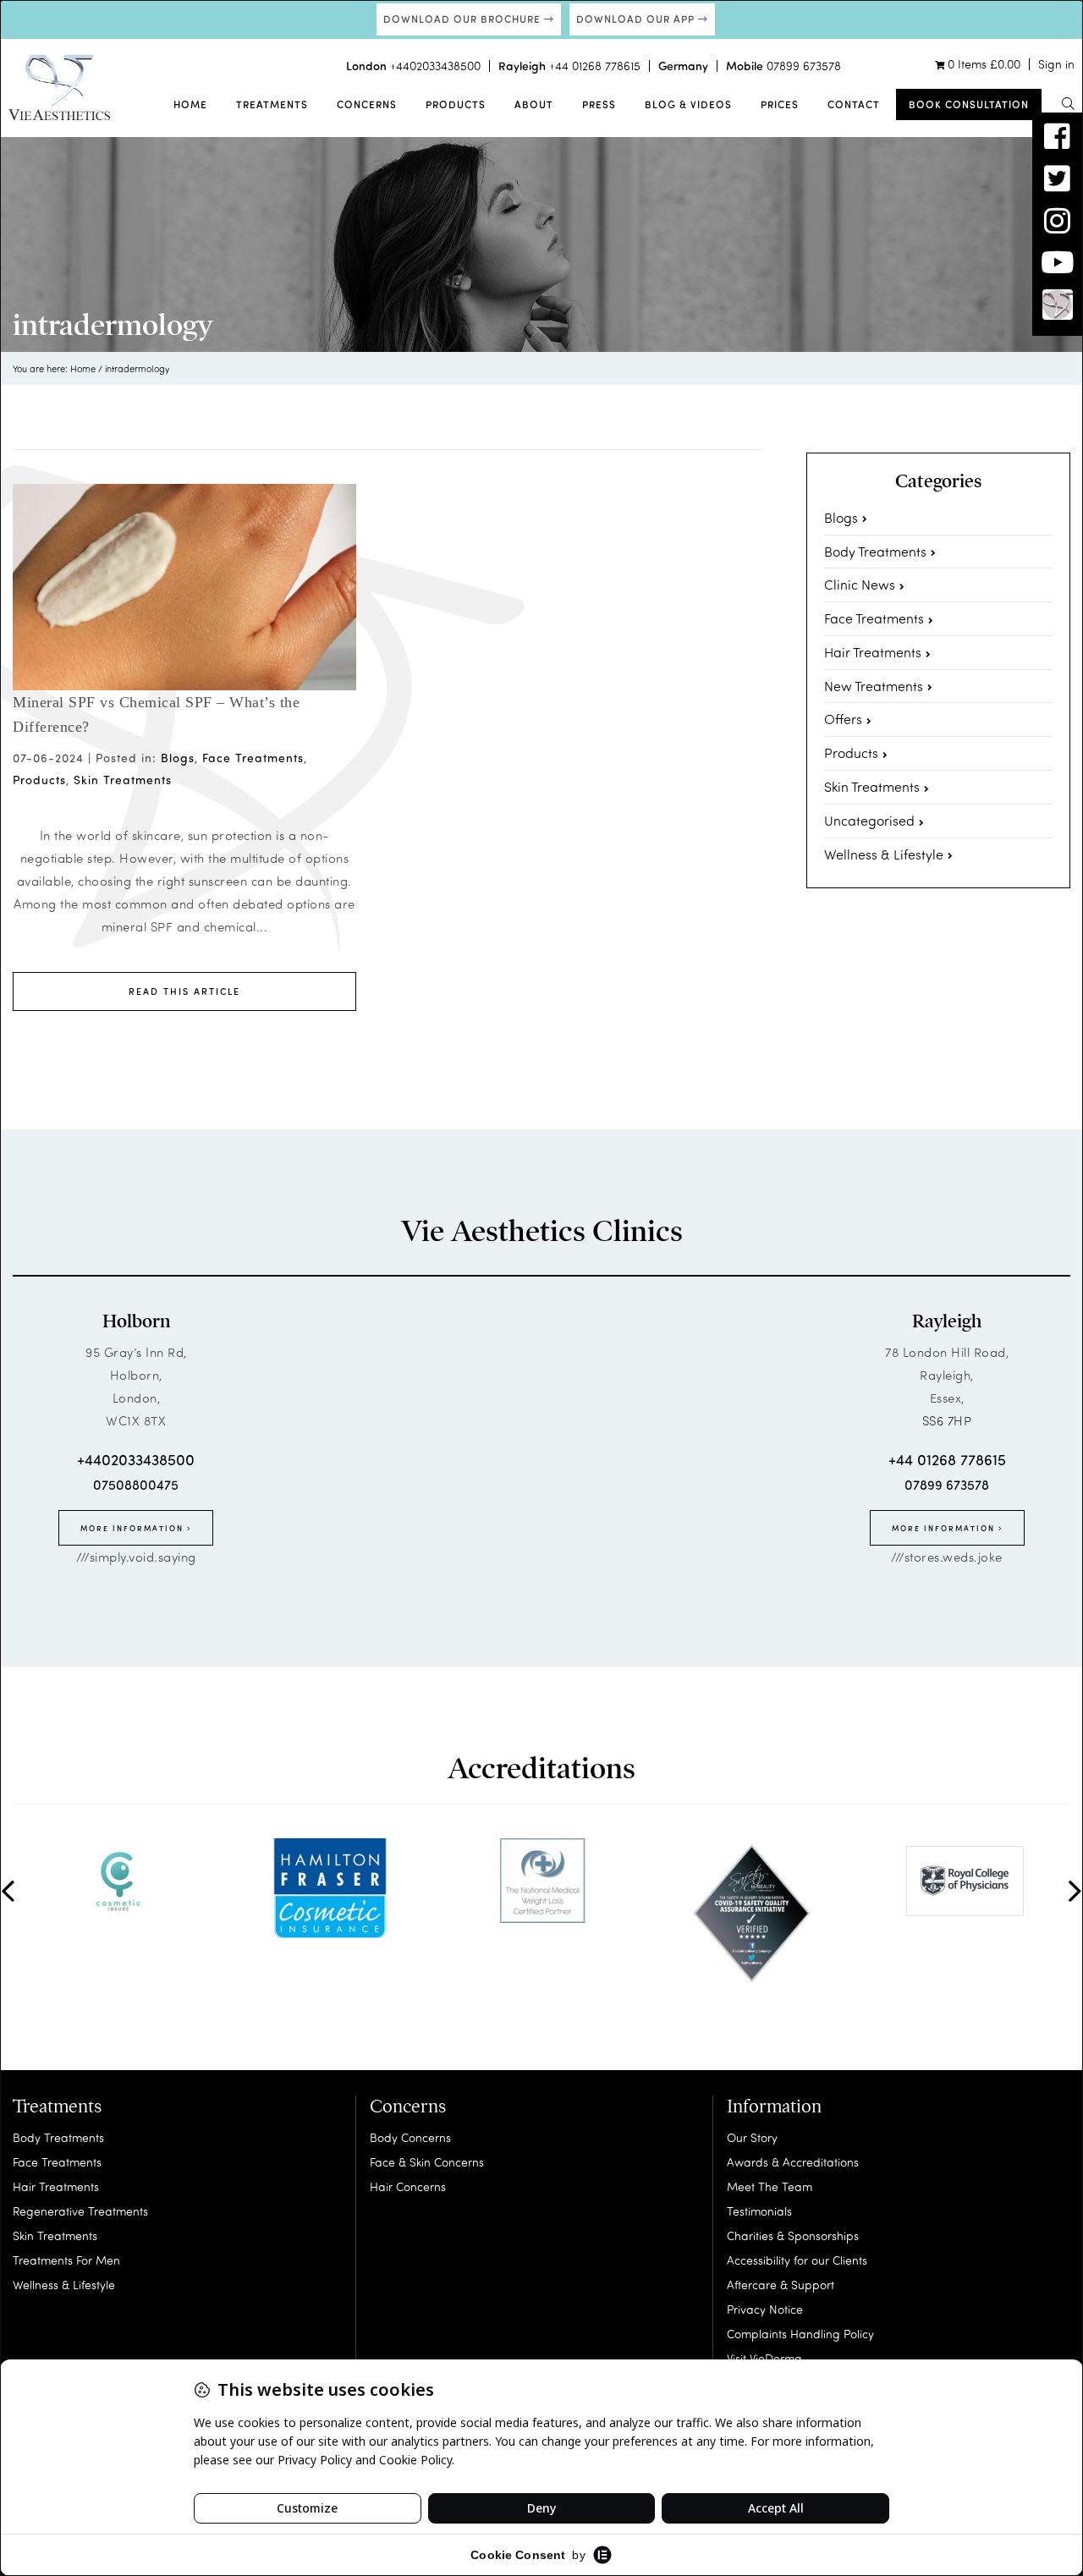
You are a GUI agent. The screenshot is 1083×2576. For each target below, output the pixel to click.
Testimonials (759, 2211)
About (534, 104)
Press (599, 104)
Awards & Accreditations (793, 2162)
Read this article (184, 991)
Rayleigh (947, 1321)
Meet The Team (770, 2186)
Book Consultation (969, 104)
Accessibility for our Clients (797, 2260)
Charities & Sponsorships (793, 2235)
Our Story (752, 2137)
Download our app (637, 19)
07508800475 (136, 1484)
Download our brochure (464, 19)
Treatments (272, 104)
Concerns (367, 104)
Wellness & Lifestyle (884, 854)
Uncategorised (869, 820)
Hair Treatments (873, 652)
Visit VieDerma (764, 2358)
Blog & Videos (688, 104)
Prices (780, 104)
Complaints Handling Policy (800, 2334)
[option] (118, 1881)
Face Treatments (253, 758)
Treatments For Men (66, 2260)
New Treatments (874, 686)
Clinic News (860, 584)
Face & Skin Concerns (427, 2162)
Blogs (178, 758)
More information (134, 1528)
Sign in (1056, 64)
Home (190, 104)
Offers (843, 719)
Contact (854, 104)
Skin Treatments (123, 780)
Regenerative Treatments (80, 2211)
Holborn (136, 1321)
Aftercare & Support (781, 2285)
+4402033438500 (435, 66)
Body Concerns (410, 2137)
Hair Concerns (408, 2186)
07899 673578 (804, 66)
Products (456, 104)
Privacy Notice (765, 2309)
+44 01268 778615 (595, 66)
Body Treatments (875, 551)
